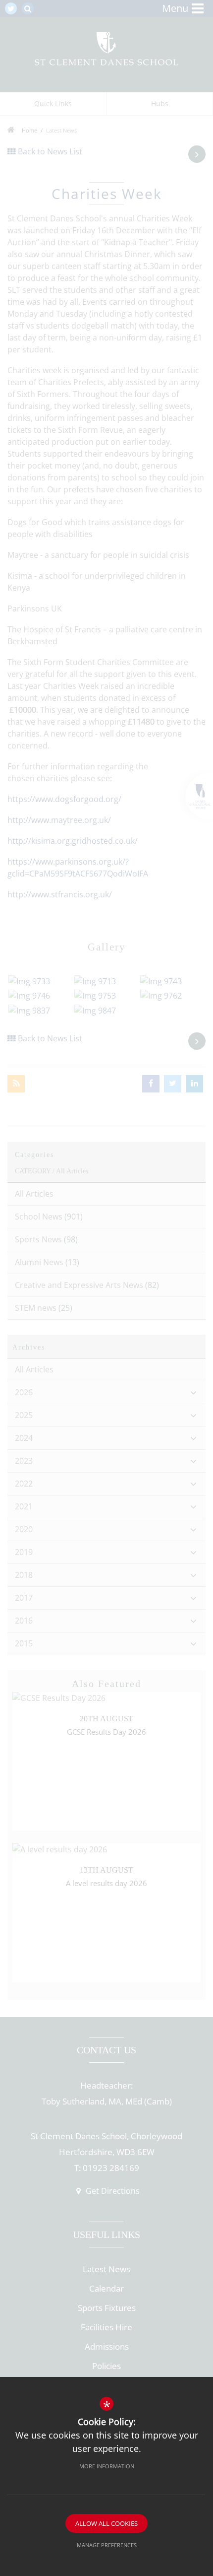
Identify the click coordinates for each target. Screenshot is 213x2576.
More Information (107, 2466)
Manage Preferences (107, 2545)
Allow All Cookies (106, 2523)
